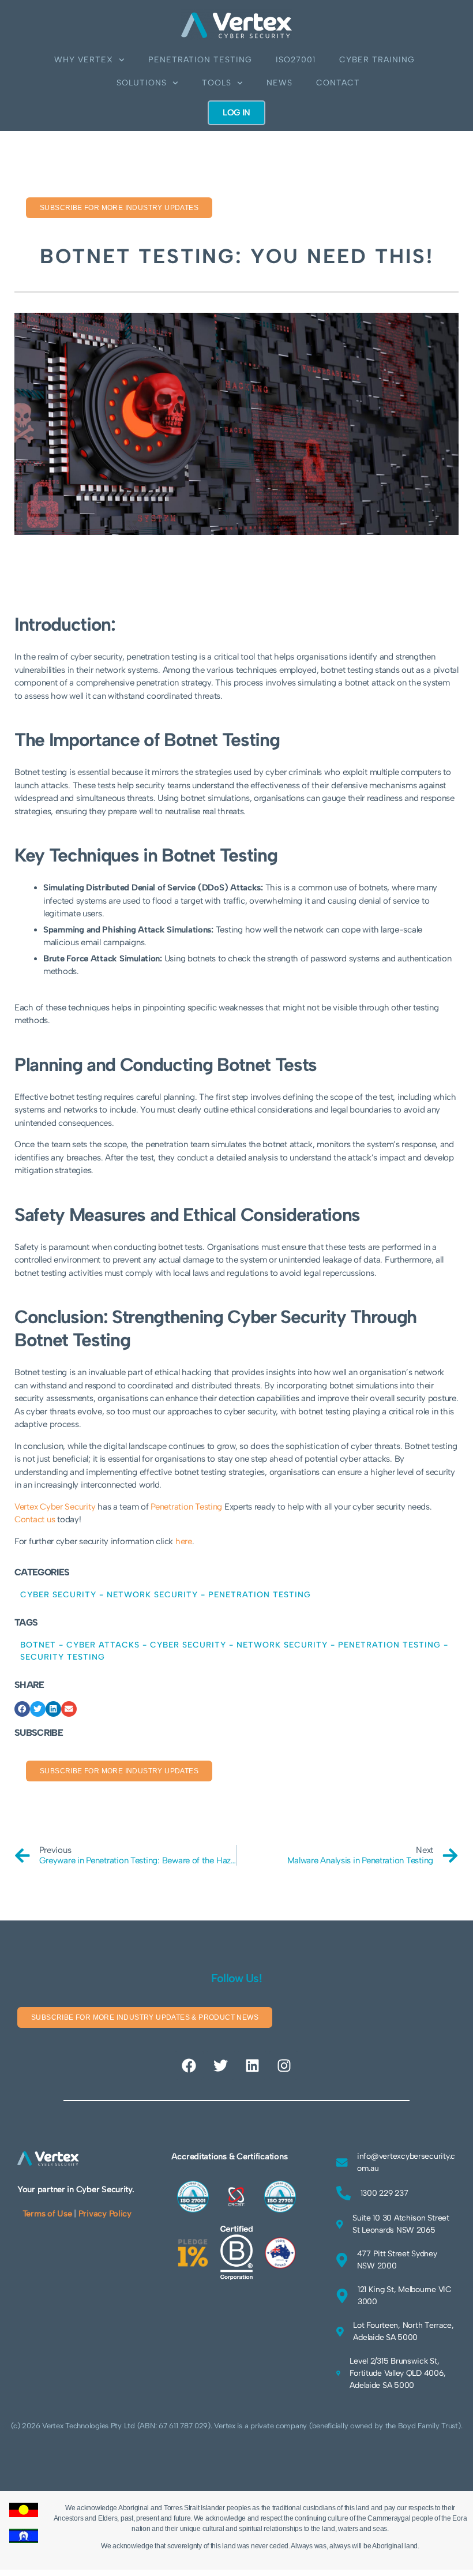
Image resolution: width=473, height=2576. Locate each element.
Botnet (38, 1645)
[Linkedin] (252, 2065)
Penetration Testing (200, 60)
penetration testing (389, 1645)
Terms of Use (47, 2214)
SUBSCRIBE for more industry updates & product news (145, 2017)
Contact (338, 83)
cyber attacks (103, 1645)
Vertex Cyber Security (55, 1507)
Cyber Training (377, 60)
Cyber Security (58, 1595)
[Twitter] (221, 2065)
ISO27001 (296, 60)
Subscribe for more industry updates (119, 208)
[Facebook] (189, 2065)
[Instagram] (284, 2065)
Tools (217, 83)
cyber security (188, 1645)
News (279, 83)
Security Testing (63, 1657)
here (184, 1541)
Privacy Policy (105, 2214)
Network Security (152, 1595)
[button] (22, 1709)
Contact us (35, 1519)
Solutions (142, 83)
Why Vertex (84, 60)
